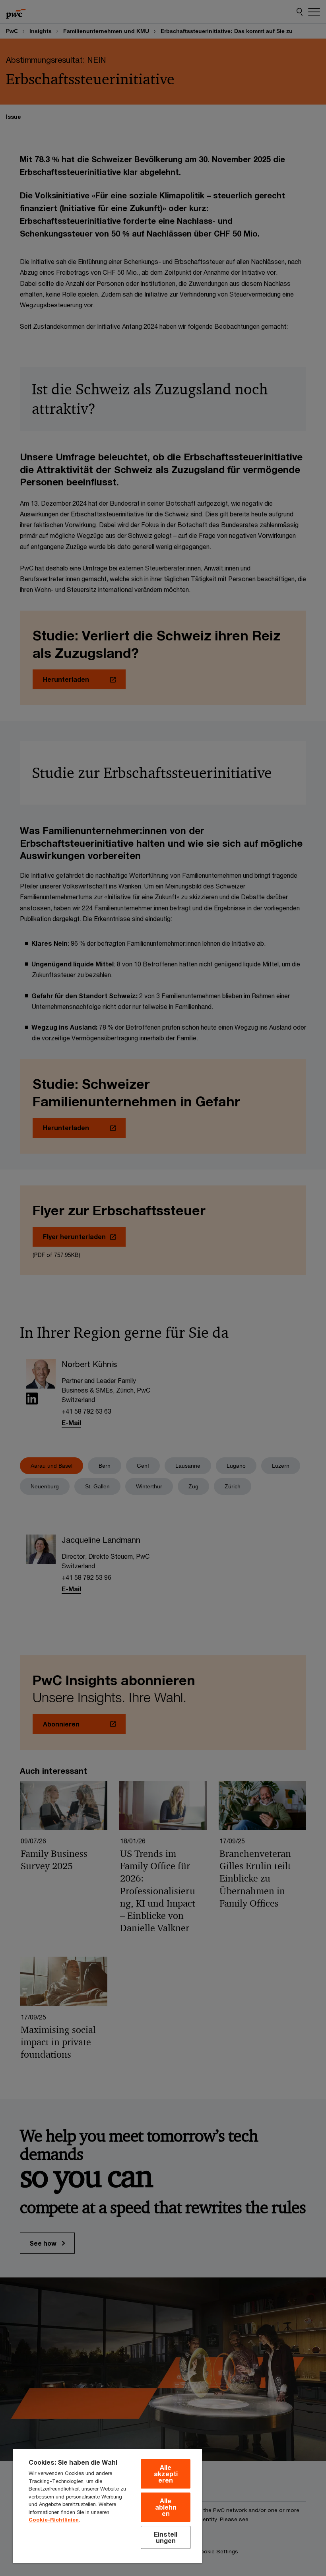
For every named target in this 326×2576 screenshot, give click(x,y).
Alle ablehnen (166, 2507)
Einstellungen (166, 2537)
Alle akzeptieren (166, 2474)
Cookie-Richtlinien (54, 2520)
